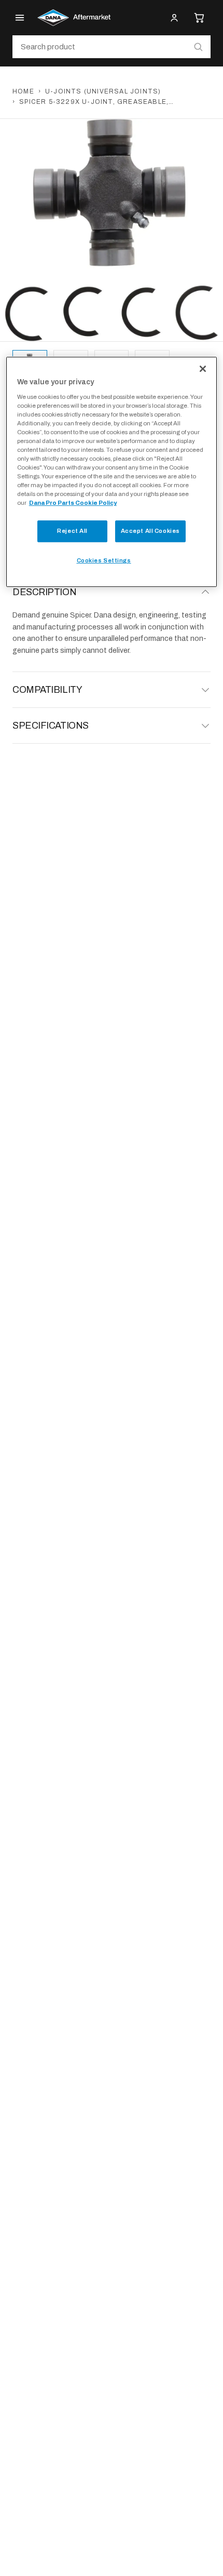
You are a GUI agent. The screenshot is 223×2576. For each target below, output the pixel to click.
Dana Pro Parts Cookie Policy (73, 503)
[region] (112, 472)
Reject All (72, 531)
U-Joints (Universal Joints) (103, 91)
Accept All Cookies (150, 531)
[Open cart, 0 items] (199, 18)
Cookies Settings (104, 560)
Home (23, 91)
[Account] (174, 18)
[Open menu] (20, 18)
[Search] (198, 47)
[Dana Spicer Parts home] (74, 18)
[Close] (203, 369)
